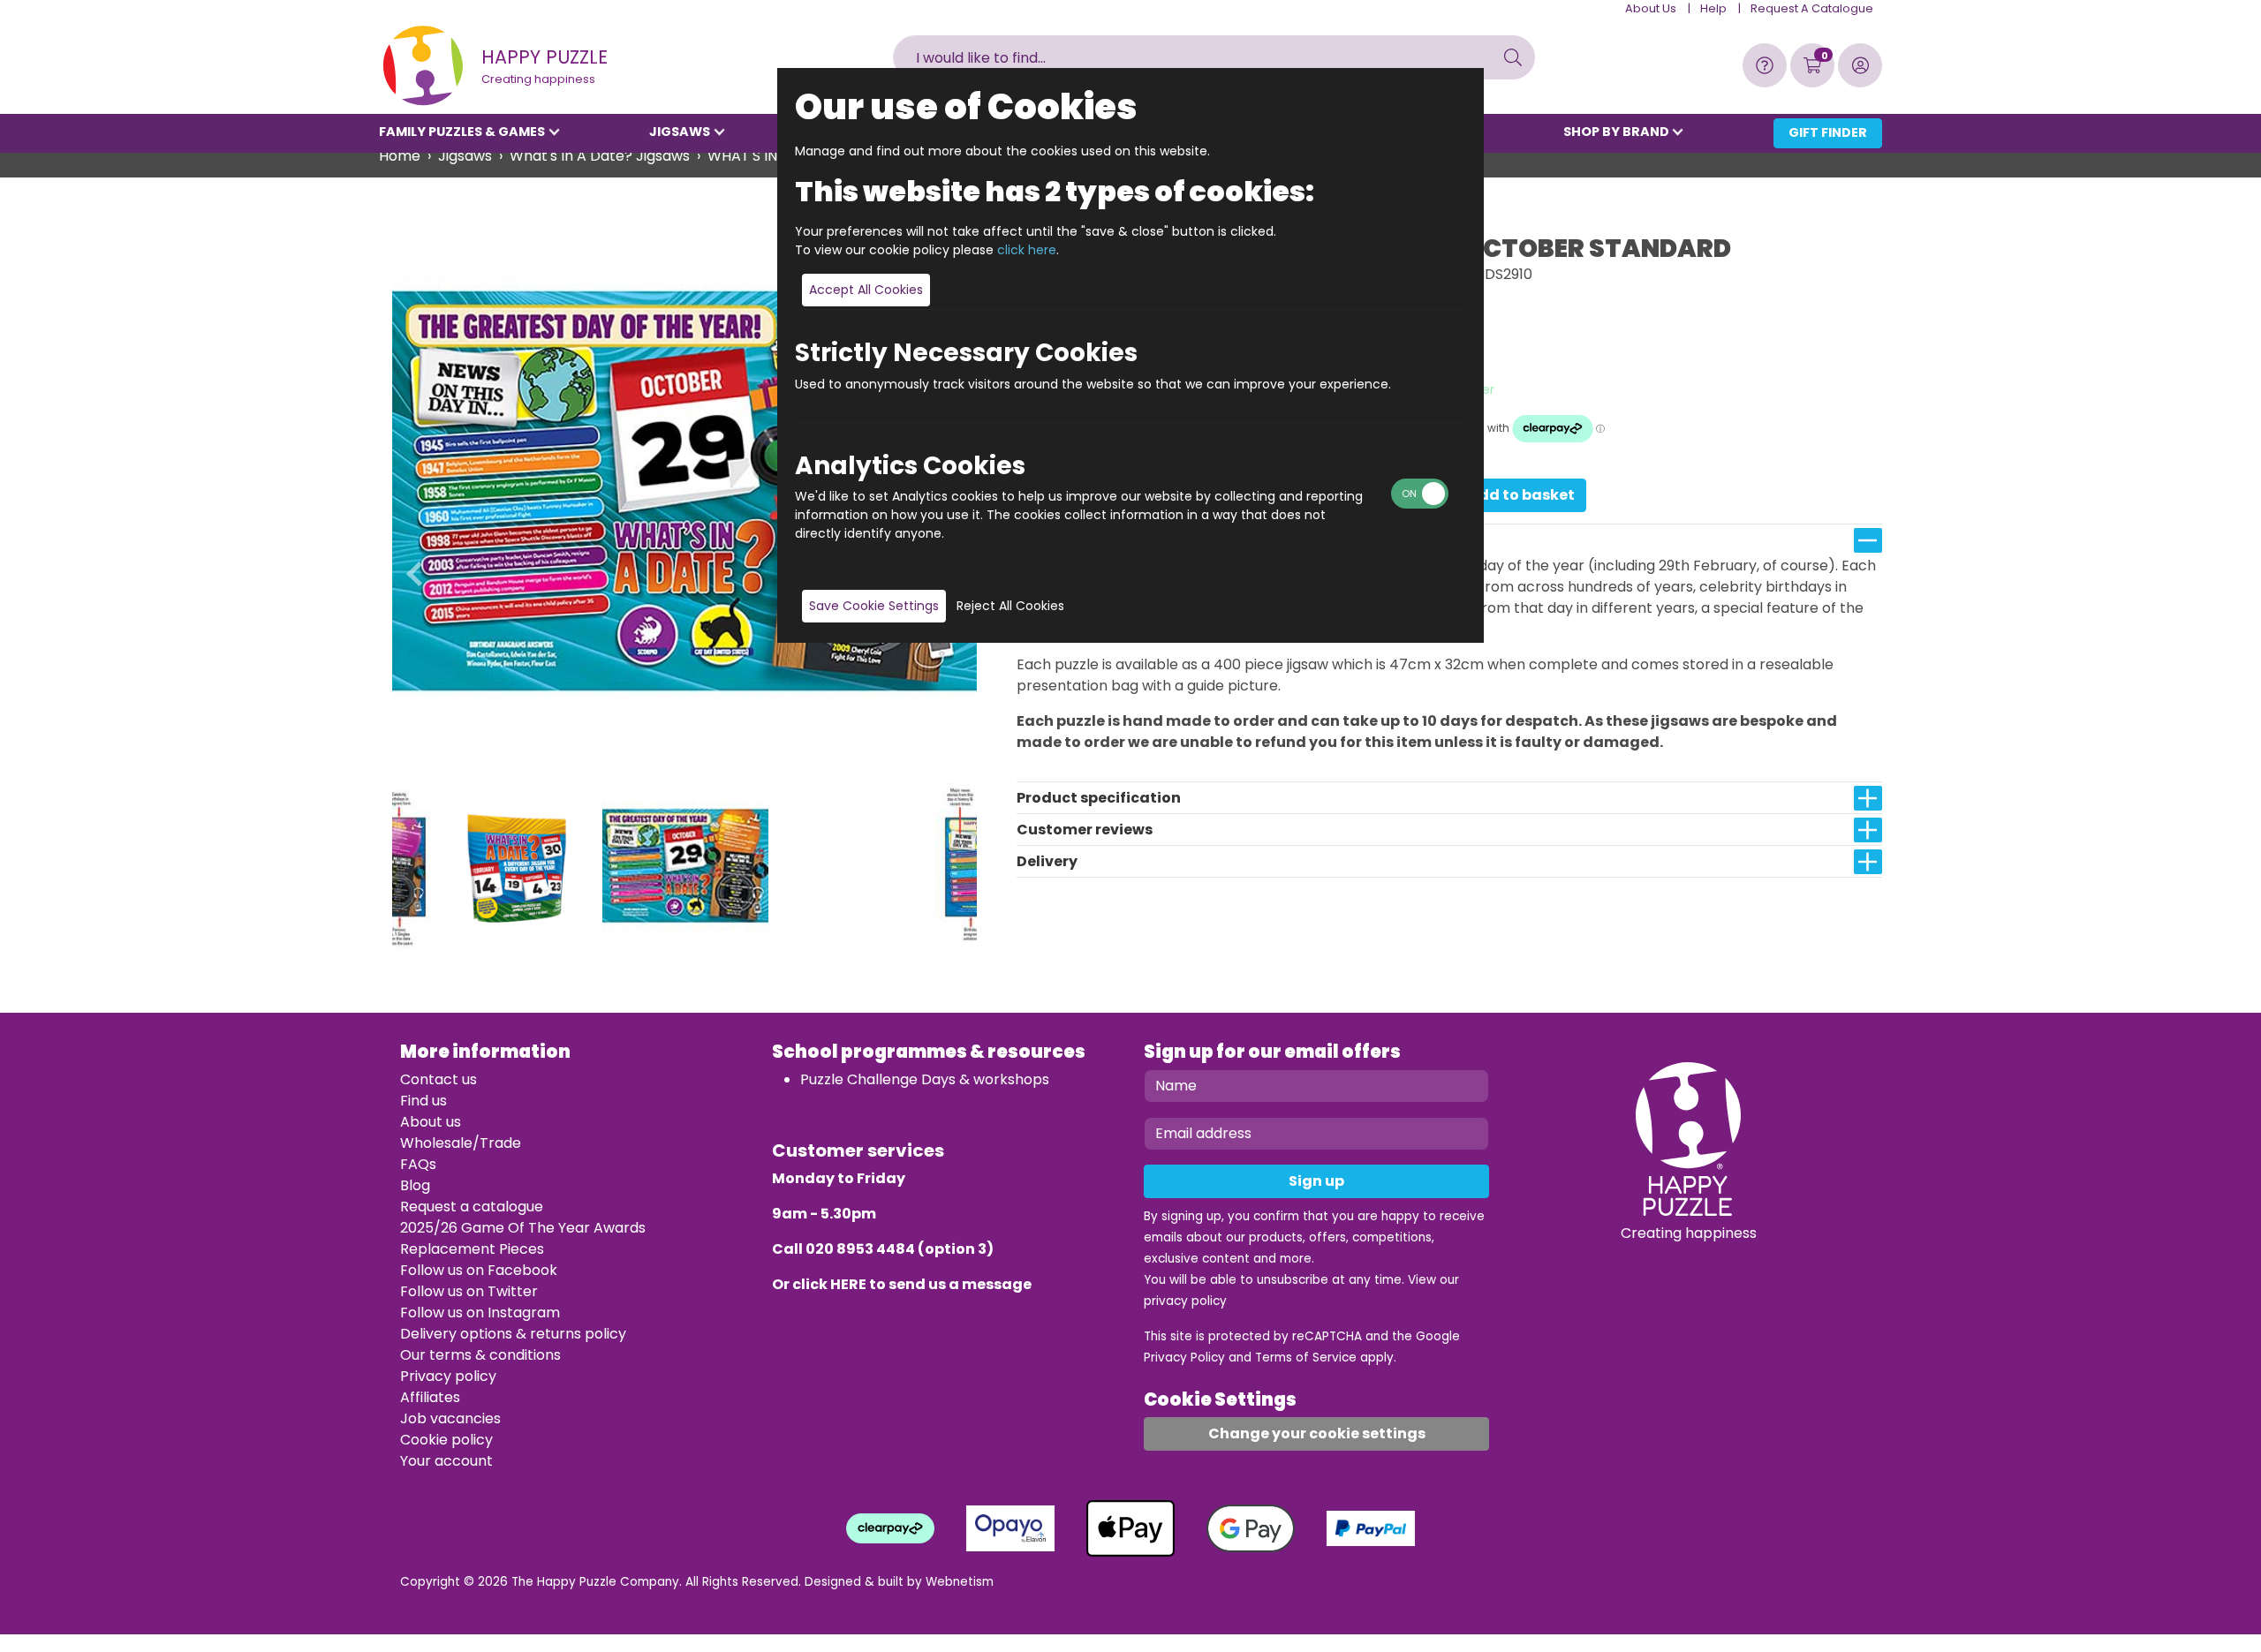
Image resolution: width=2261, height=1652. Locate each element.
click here (1027, 250)
